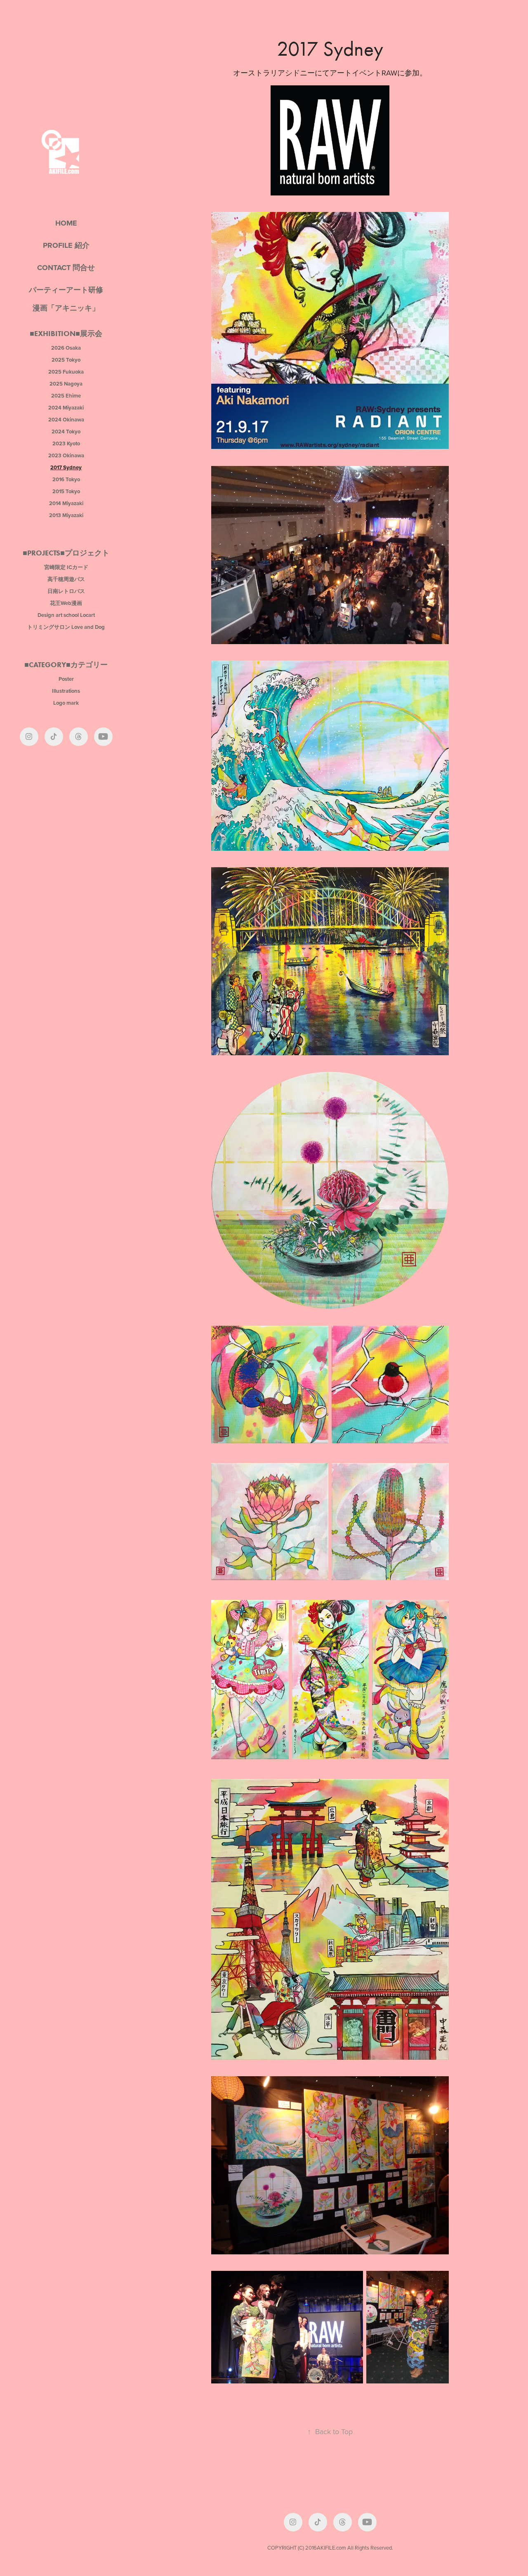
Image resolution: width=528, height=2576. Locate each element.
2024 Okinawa (66, 420)
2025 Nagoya (66, 384)
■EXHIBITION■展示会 (66, 334)
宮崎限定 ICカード (66, 567)
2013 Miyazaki (66, 515)
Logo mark (66, 703)
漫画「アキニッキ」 (66, 308)
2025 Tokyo (66, 360)
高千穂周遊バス (66, 579)
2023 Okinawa (66, 455)
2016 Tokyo (66, 479)
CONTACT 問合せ (66, 268)
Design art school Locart (66, 615)
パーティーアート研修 (66, 290)
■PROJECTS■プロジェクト (66, 553)
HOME (66, 223)
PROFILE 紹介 (66, 245)
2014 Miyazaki (66, 503)
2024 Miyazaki (66, 408)
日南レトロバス (66, 591)
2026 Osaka (66, 348)
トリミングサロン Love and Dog (66, 627)
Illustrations (66, 691)
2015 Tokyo (66, 491)
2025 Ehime (66, 396)
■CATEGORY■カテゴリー (66, 665)
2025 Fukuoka (66, 372)
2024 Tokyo (66, 432)
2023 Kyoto (66, 443)
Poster (66, 679)
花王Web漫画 (66, 603)
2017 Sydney (66, 467)
